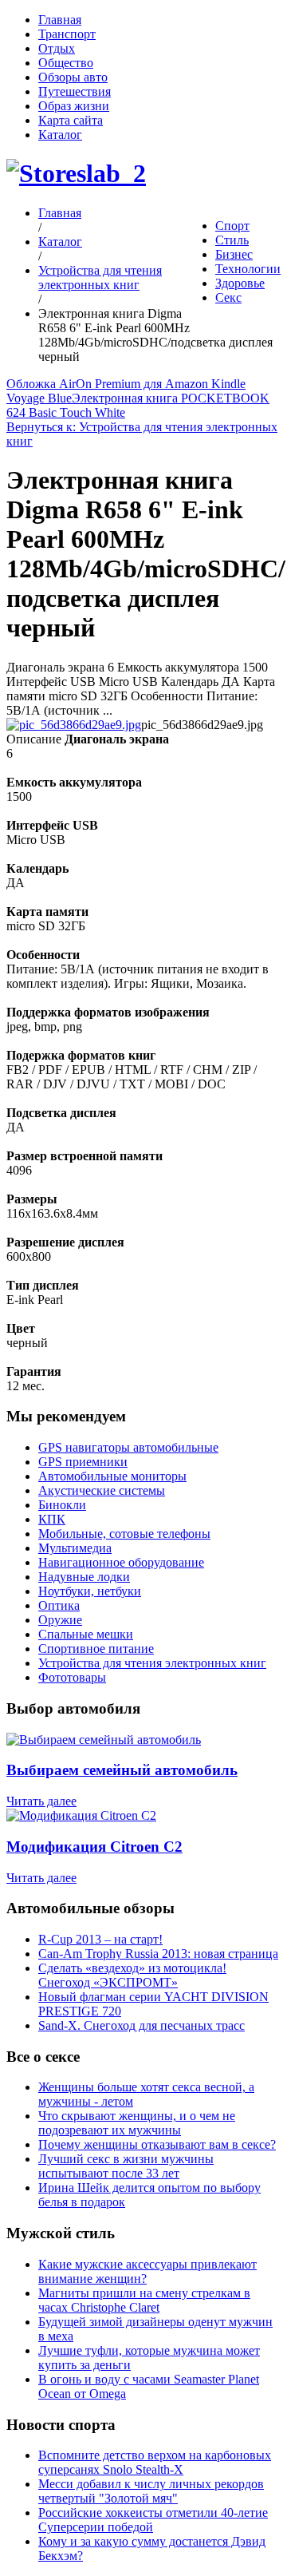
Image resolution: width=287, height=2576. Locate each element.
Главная (60, 20)
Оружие (60, 1620)
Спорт (232, 226)
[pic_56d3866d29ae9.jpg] (74, 725)
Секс (228, 297)
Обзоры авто (73, 77)
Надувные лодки (84, 1577)
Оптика (59, 1605)
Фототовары (72, 1677)
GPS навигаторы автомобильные (128, 1447)
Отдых (57, 48)
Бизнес (234, 254)
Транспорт (67, 34)
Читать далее (41, 1801)
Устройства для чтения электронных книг (100, 277)
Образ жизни (74, 106)
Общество (66, 63)
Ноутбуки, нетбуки (90, 1591)
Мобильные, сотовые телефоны (124, 1534)
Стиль (232, 240)
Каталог (60, 135)
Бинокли (62, 1505)
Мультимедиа (75, 1548)
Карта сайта (71, 120)
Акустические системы (102, 1490)
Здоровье (240, 283)
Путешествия (75, 91)
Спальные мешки (86, 1634)
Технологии (248, 269)
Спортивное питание (96, 1649)
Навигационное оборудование (121, 1562)
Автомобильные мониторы (112, 1476)
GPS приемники (83, 1462)
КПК (52, 1519)
